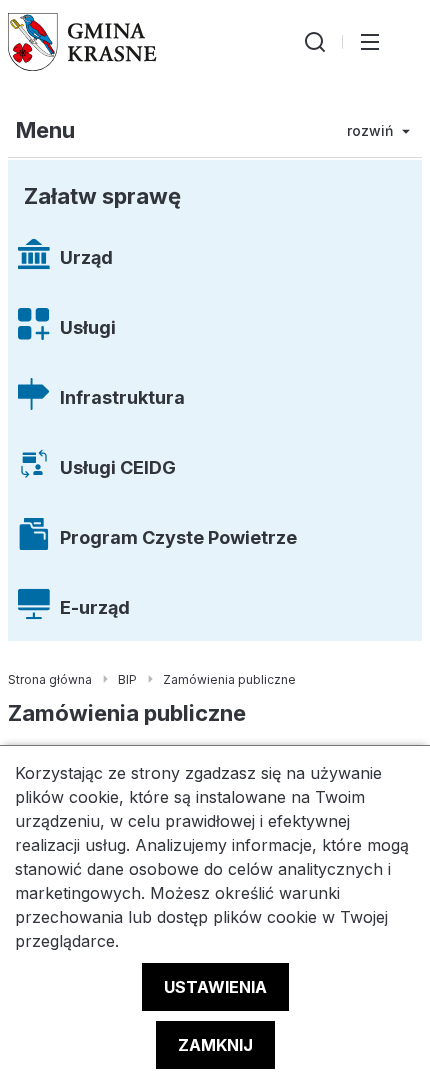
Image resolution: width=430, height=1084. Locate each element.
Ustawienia (215, 987)
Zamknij (215, 1045)
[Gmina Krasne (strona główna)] (82, 42)
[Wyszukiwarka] (315, 42)
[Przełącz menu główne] (370, 42)
